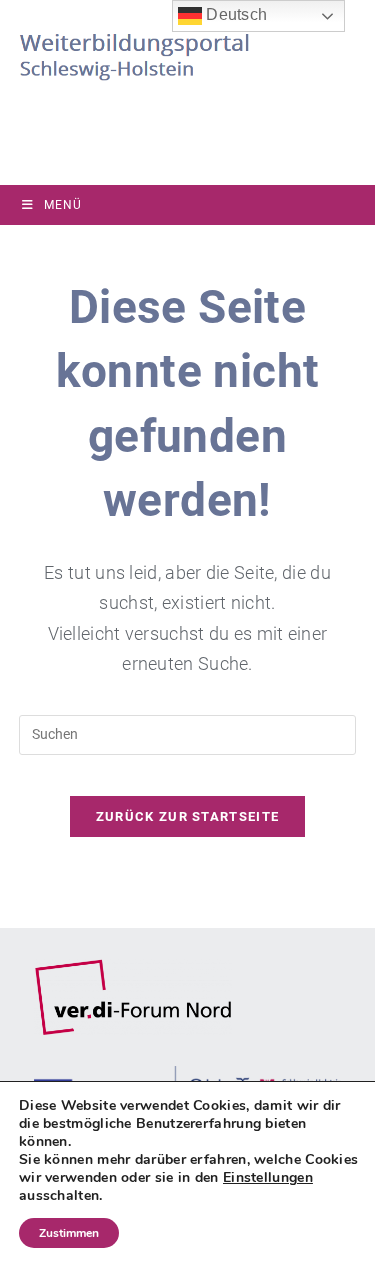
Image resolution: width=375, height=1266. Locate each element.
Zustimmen (69, 1233)
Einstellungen (268, 1178)
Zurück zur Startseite (187, 816)
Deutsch (234, 14)
